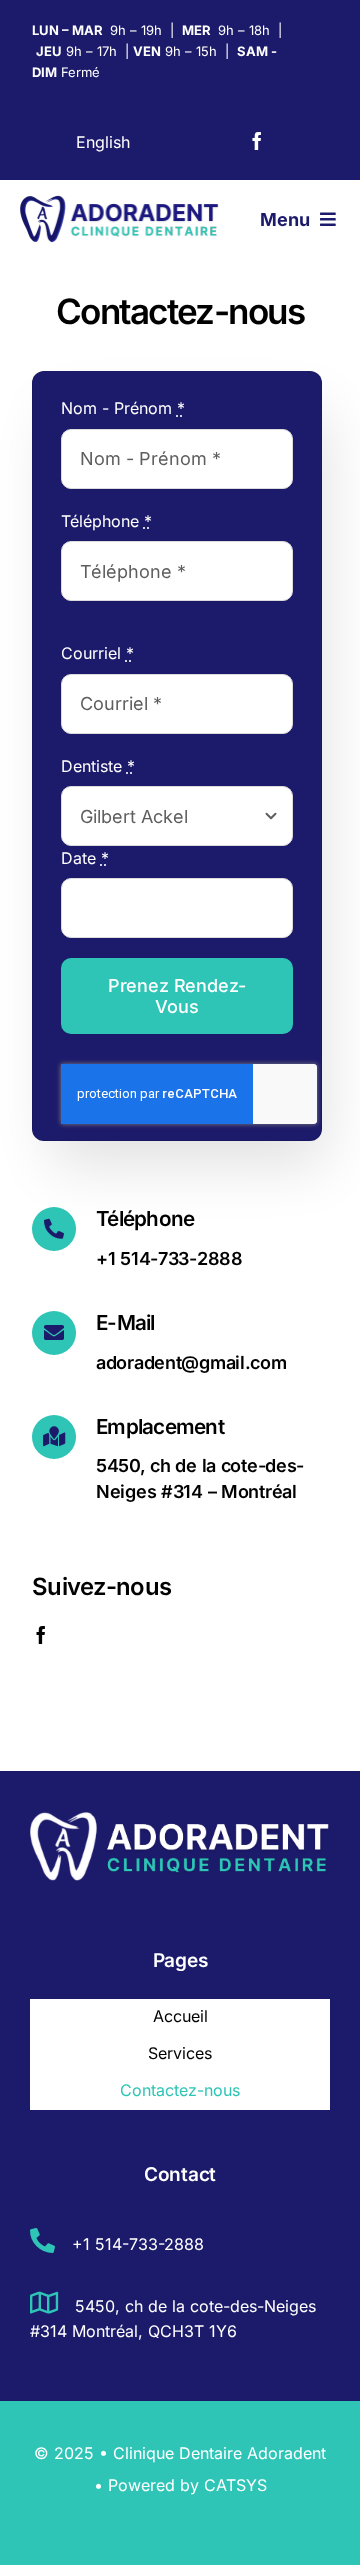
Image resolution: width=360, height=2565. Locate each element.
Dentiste (98, 766)
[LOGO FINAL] (119, 202)
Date (85, 858)
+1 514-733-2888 (135, 2244)
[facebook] (257, 141)
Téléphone (106, 521)
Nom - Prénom (123, 408)
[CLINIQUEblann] (180, 1817)
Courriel (97, 653)
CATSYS (235, 2485)
